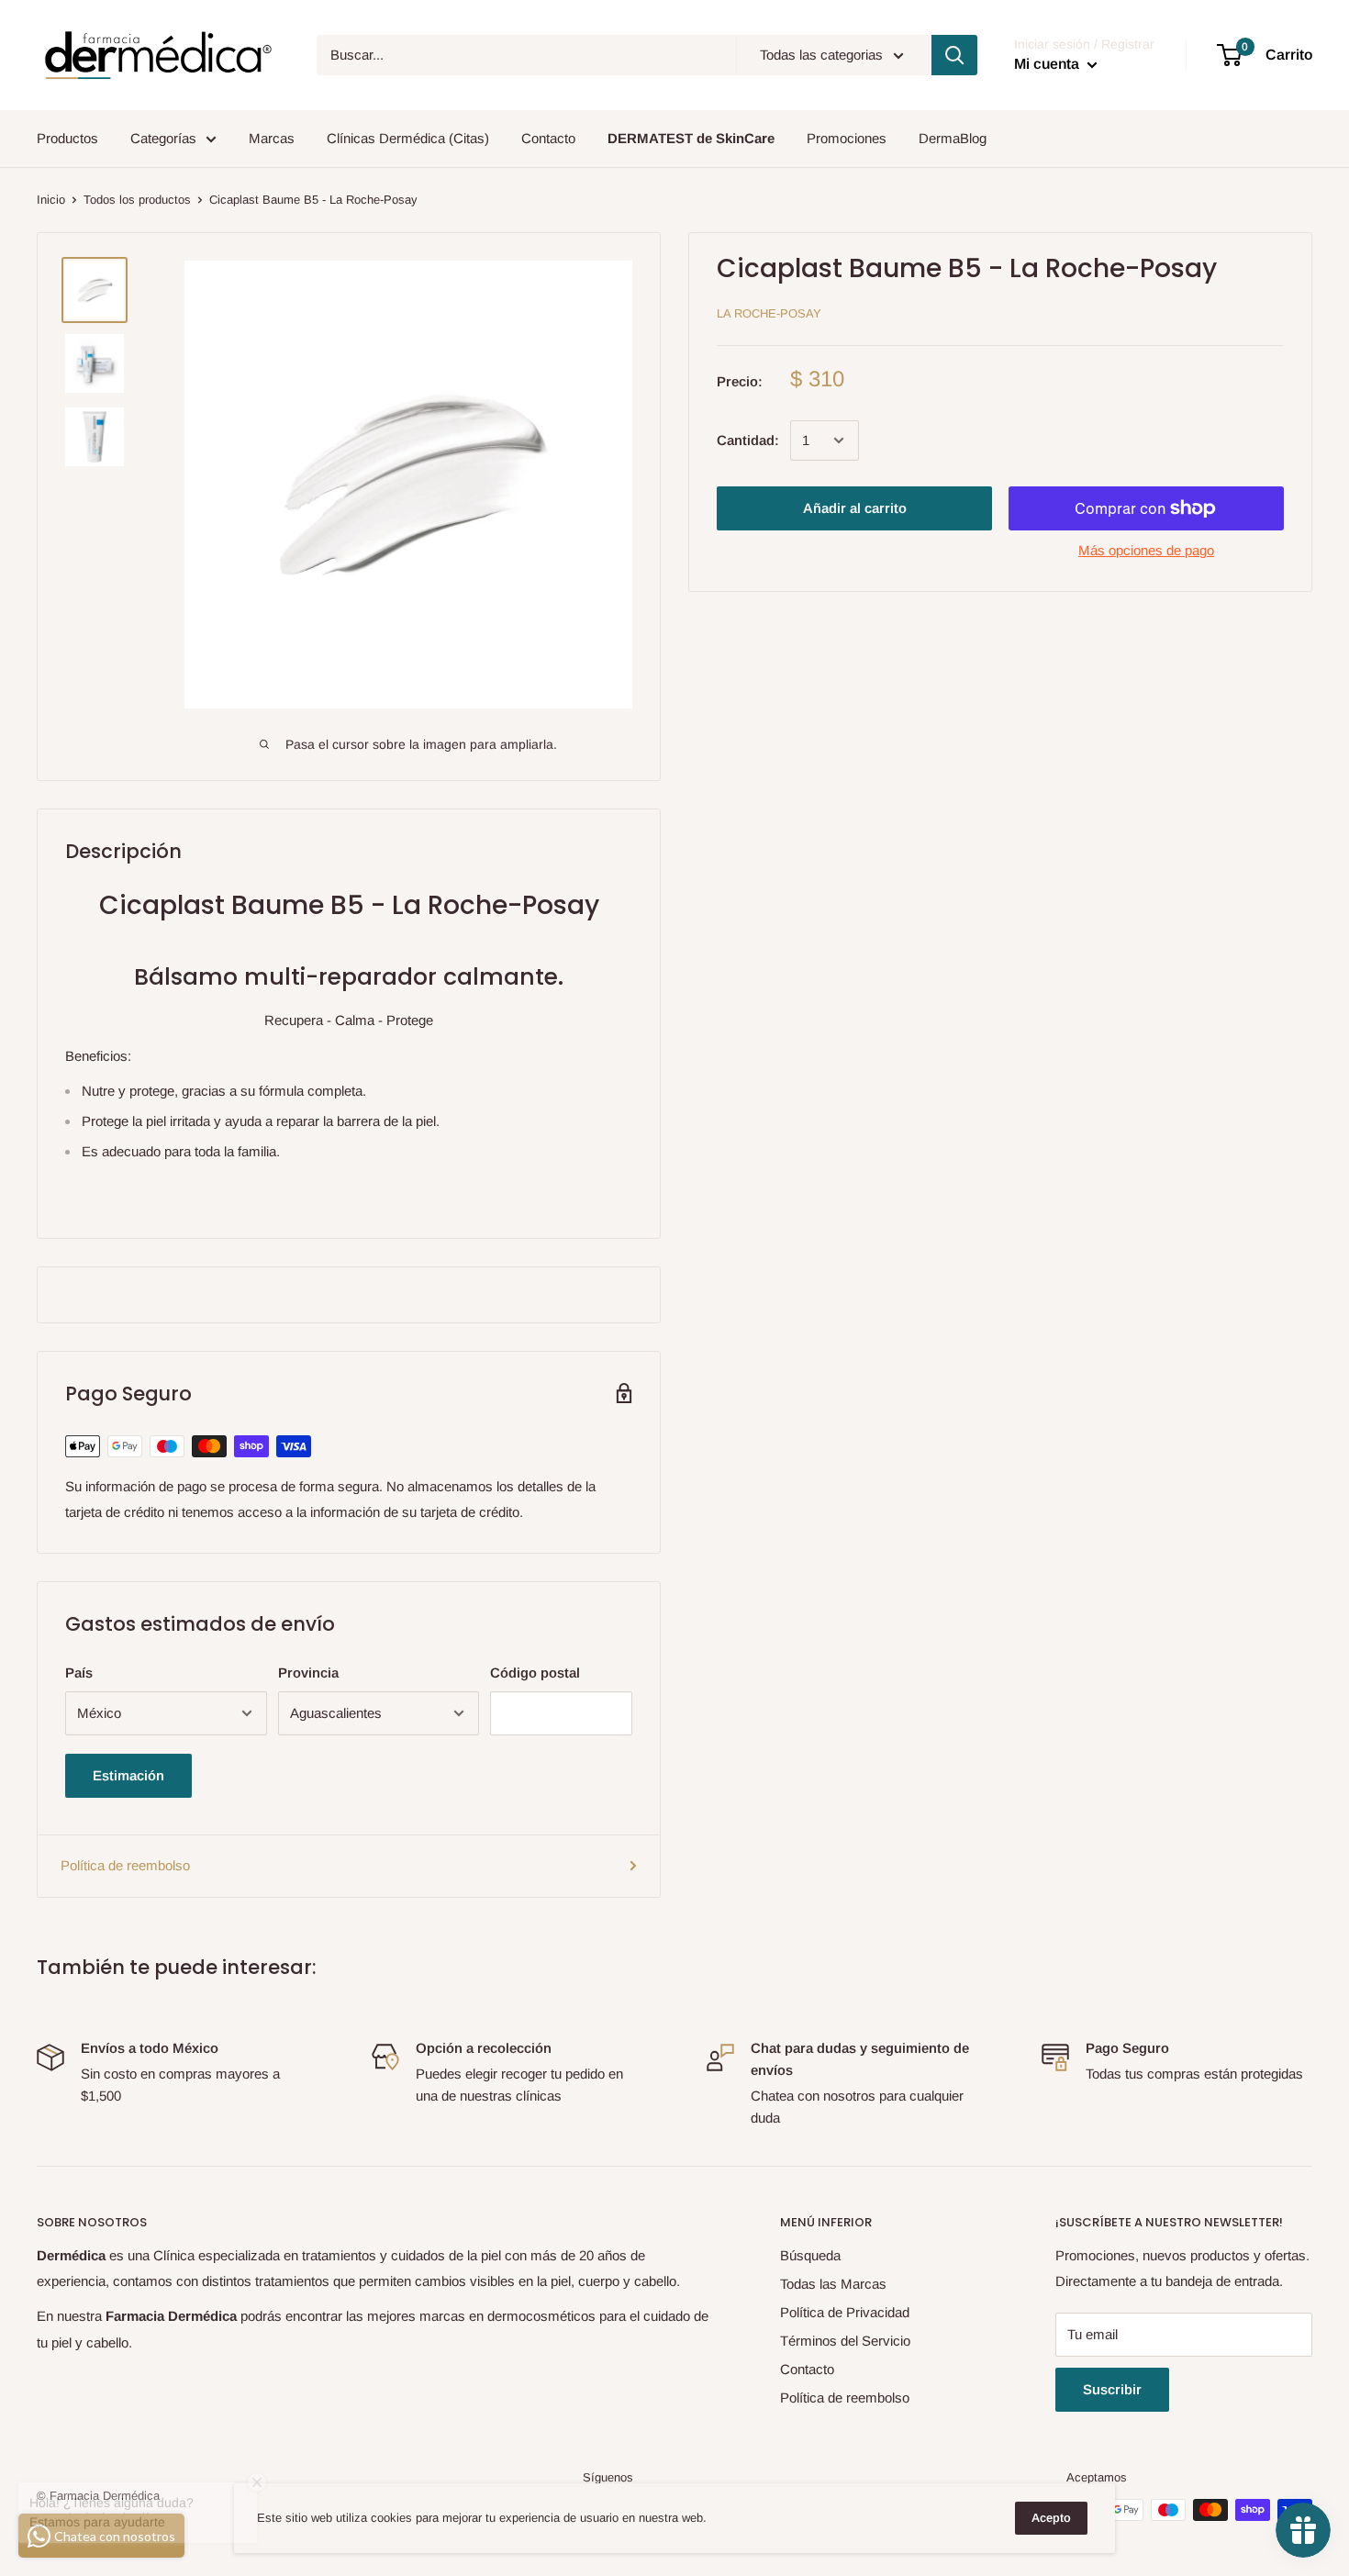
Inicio (51, 200)
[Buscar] (954, 55)
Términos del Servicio (845, 2341)
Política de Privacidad (845, 2312)
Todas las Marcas (833, 2284)
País (79, 1673)
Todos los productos (137, 200)
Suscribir (1112, 2389)
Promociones (847, 138)
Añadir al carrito (855, 508)
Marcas (272, 138)
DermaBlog (953, 138)
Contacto (548, 138)
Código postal (535, 1673)
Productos (67, 138)
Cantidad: (748, 440)
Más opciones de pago (1146, 550)
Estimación (128, 1775)
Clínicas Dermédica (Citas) (408, 138)
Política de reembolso (125, 1865)
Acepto (1051, 2518)
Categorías (163, 138)
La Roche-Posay (769, 313)
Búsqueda (810, 2255)
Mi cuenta (1048, 64)
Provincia (308, 1673)
